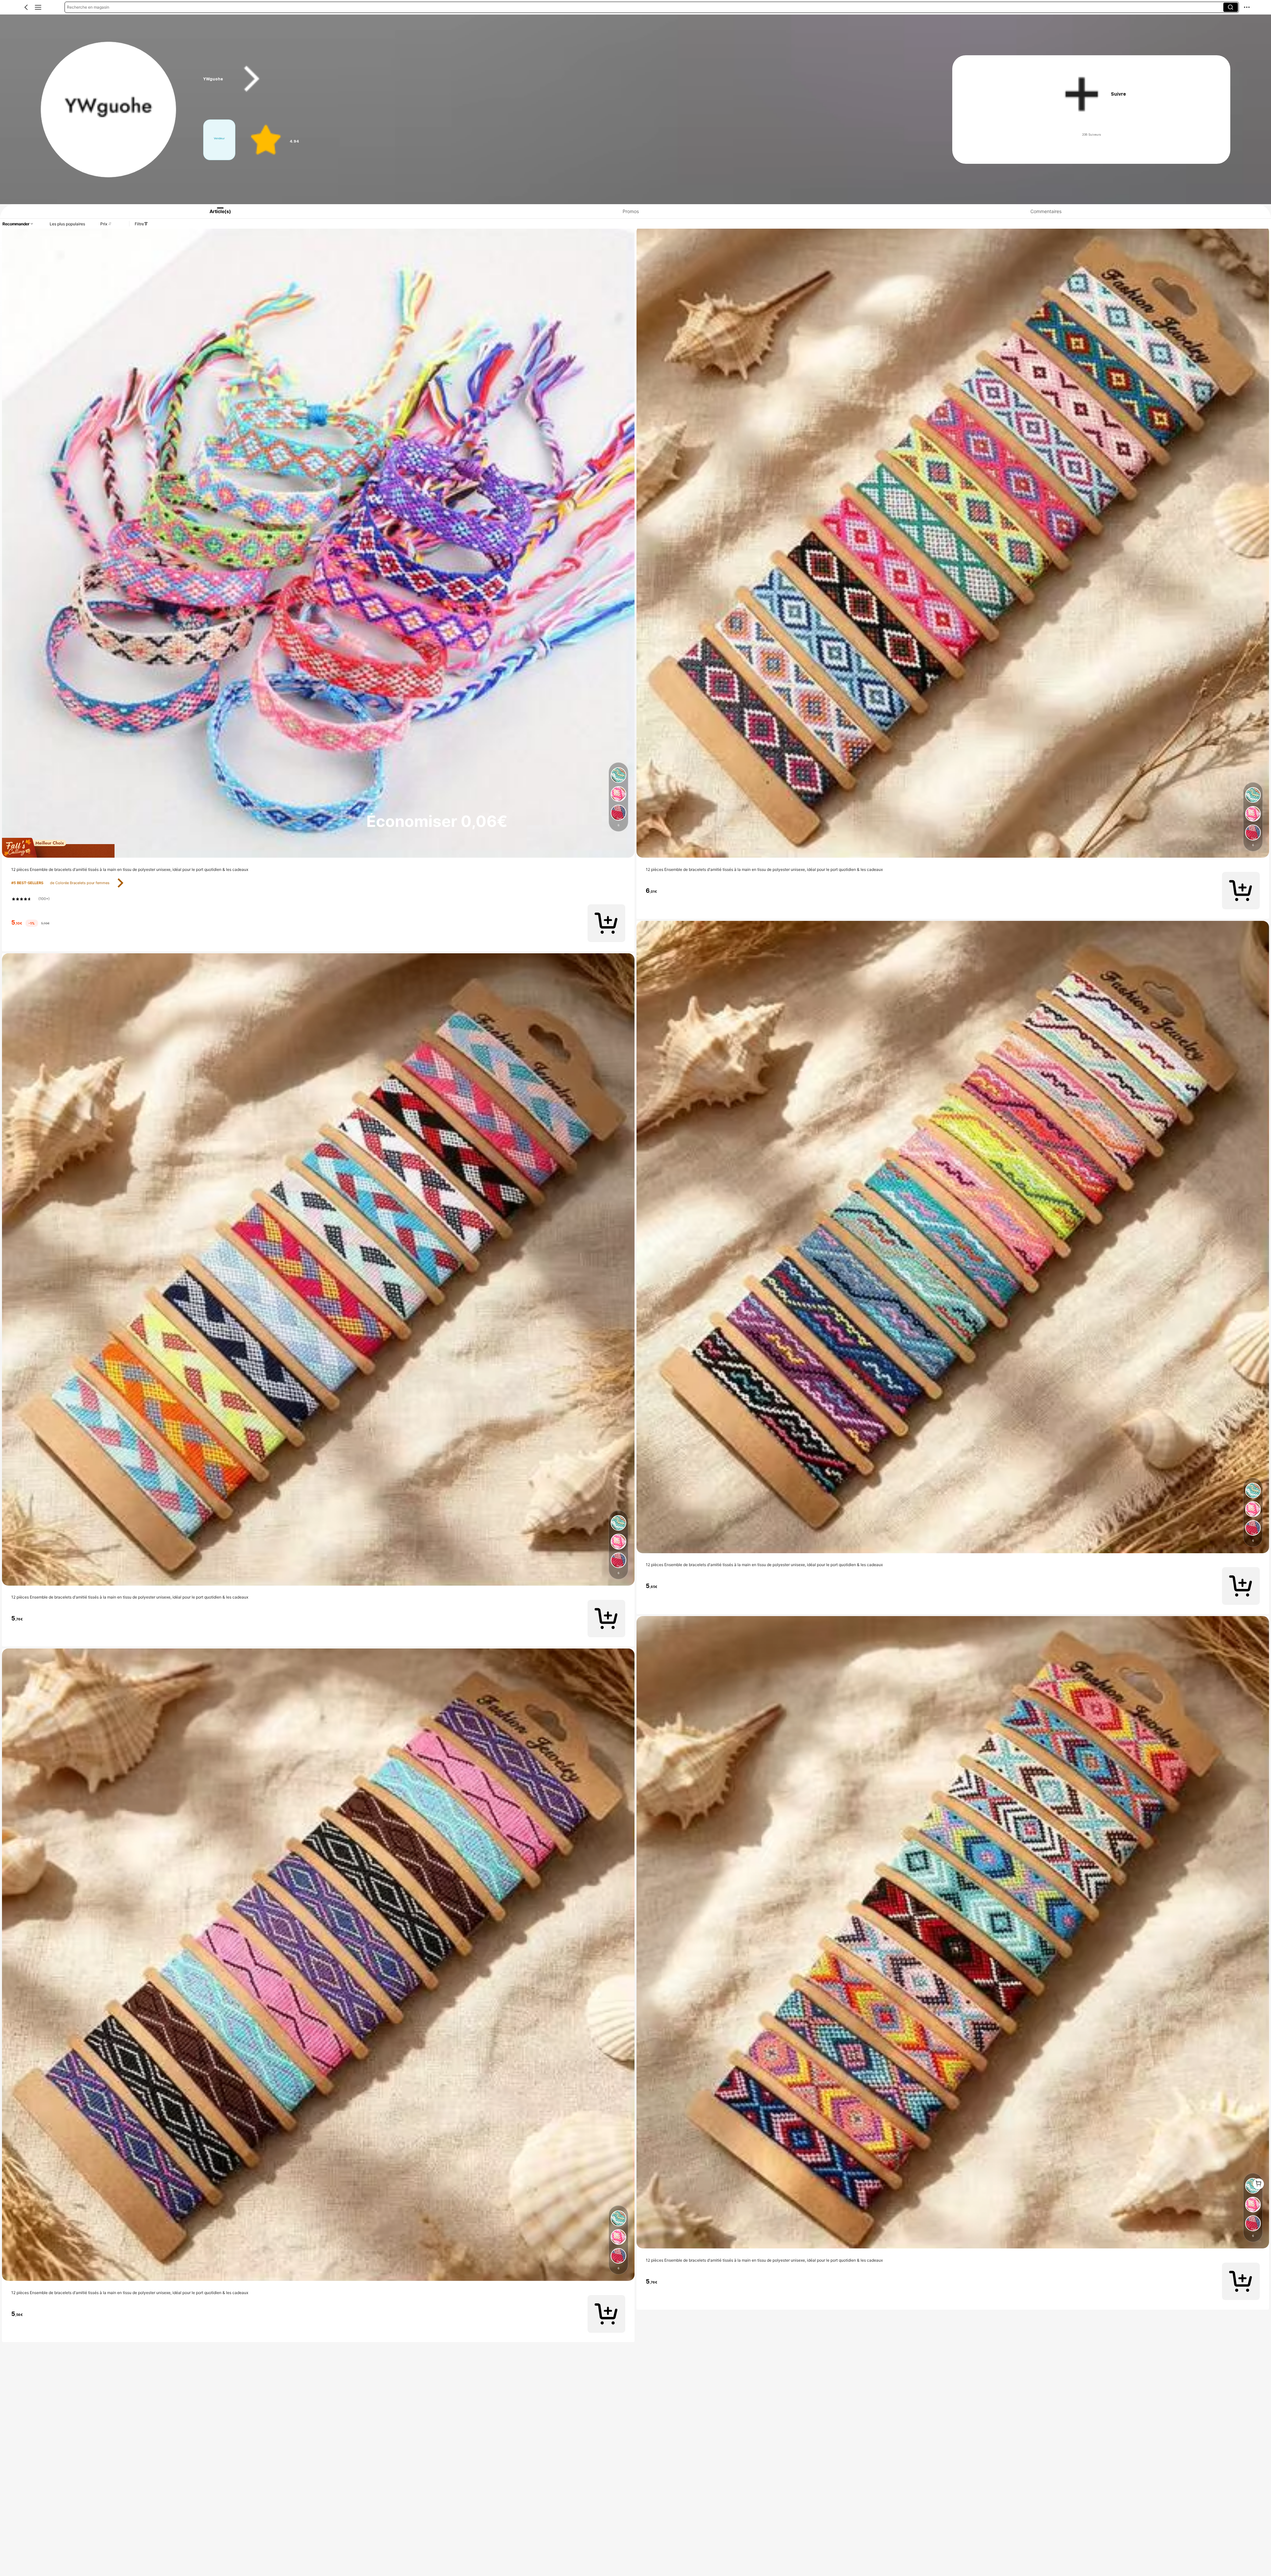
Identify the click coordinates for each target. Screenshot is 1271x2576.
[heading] (557, 79)
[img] (318, 848)
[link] (109, 110)
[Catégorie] (38, 7)
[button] (26, 7)
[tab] (213, 211)
